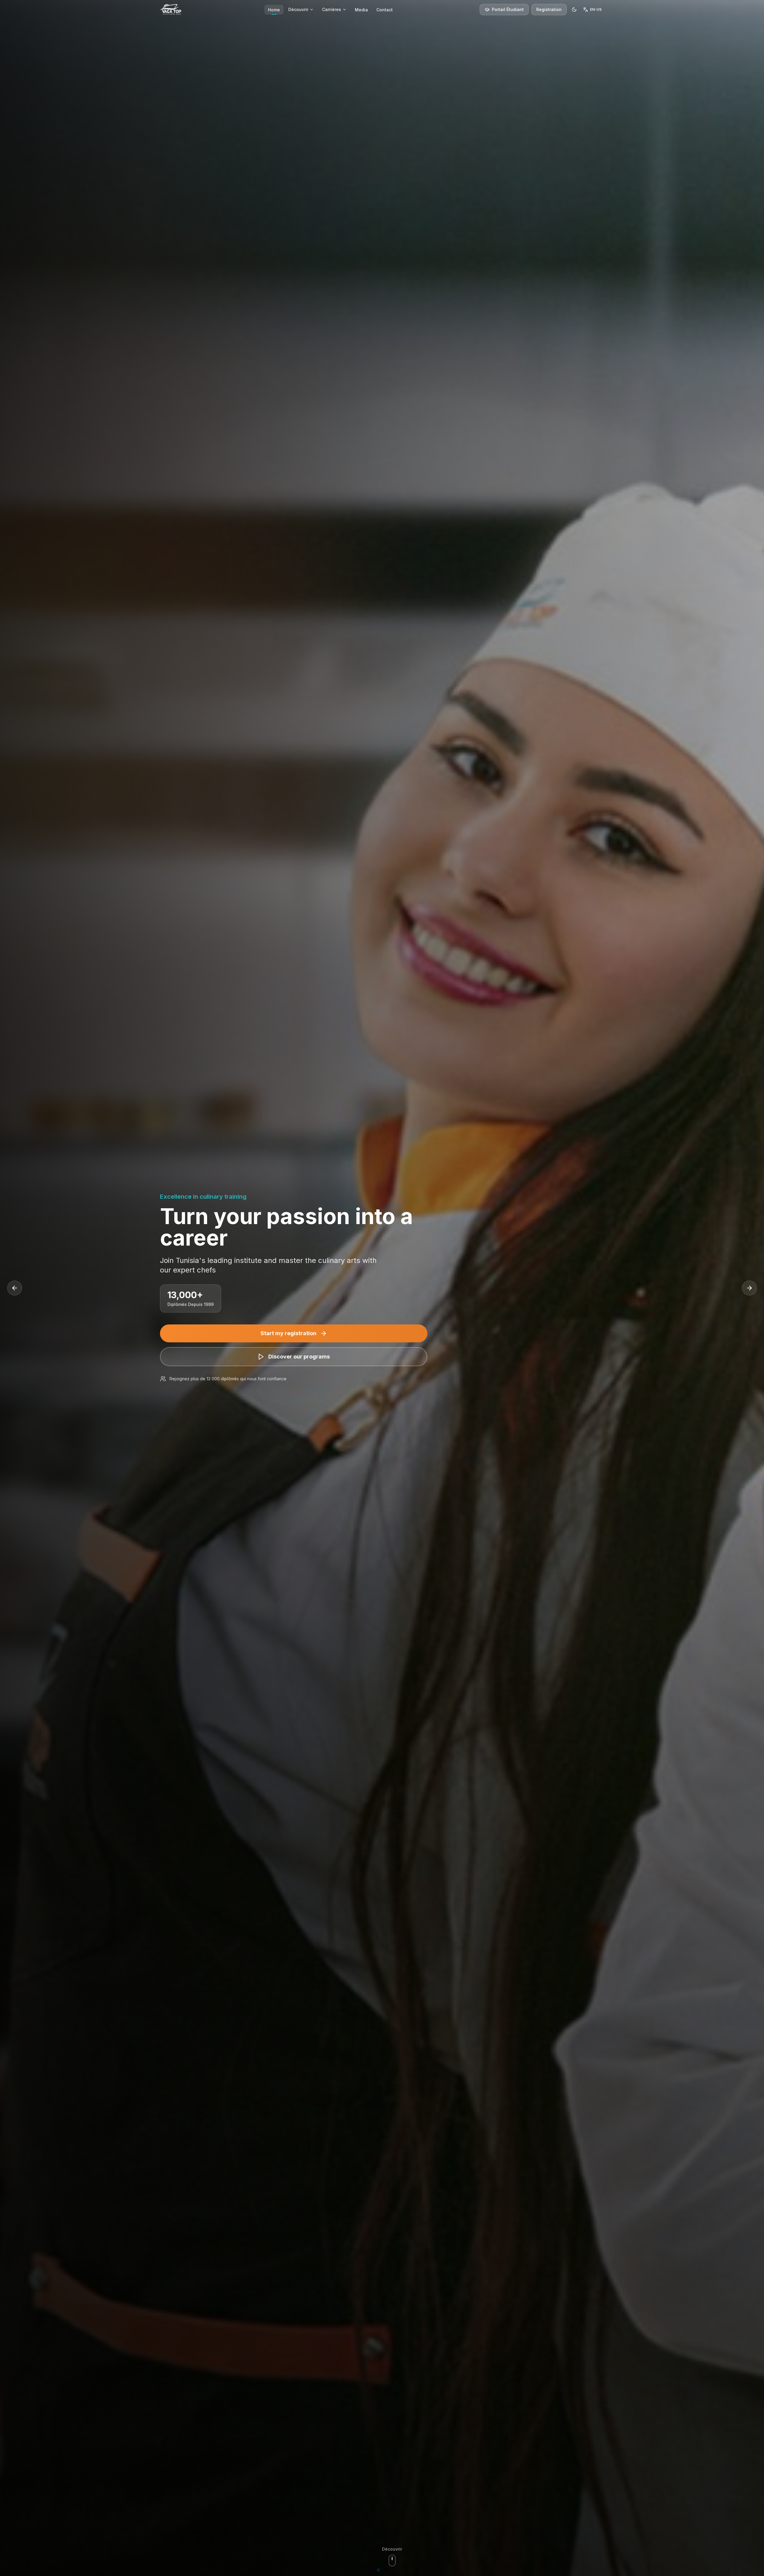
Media (361, 10)
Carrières (332, 9)
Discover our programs (299, 1357)
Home (274, 10)
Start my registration (288, 1333)
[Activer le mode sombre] (574, 10)
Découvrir (298, 9)
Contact (385, 10)
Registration (549, 9)
